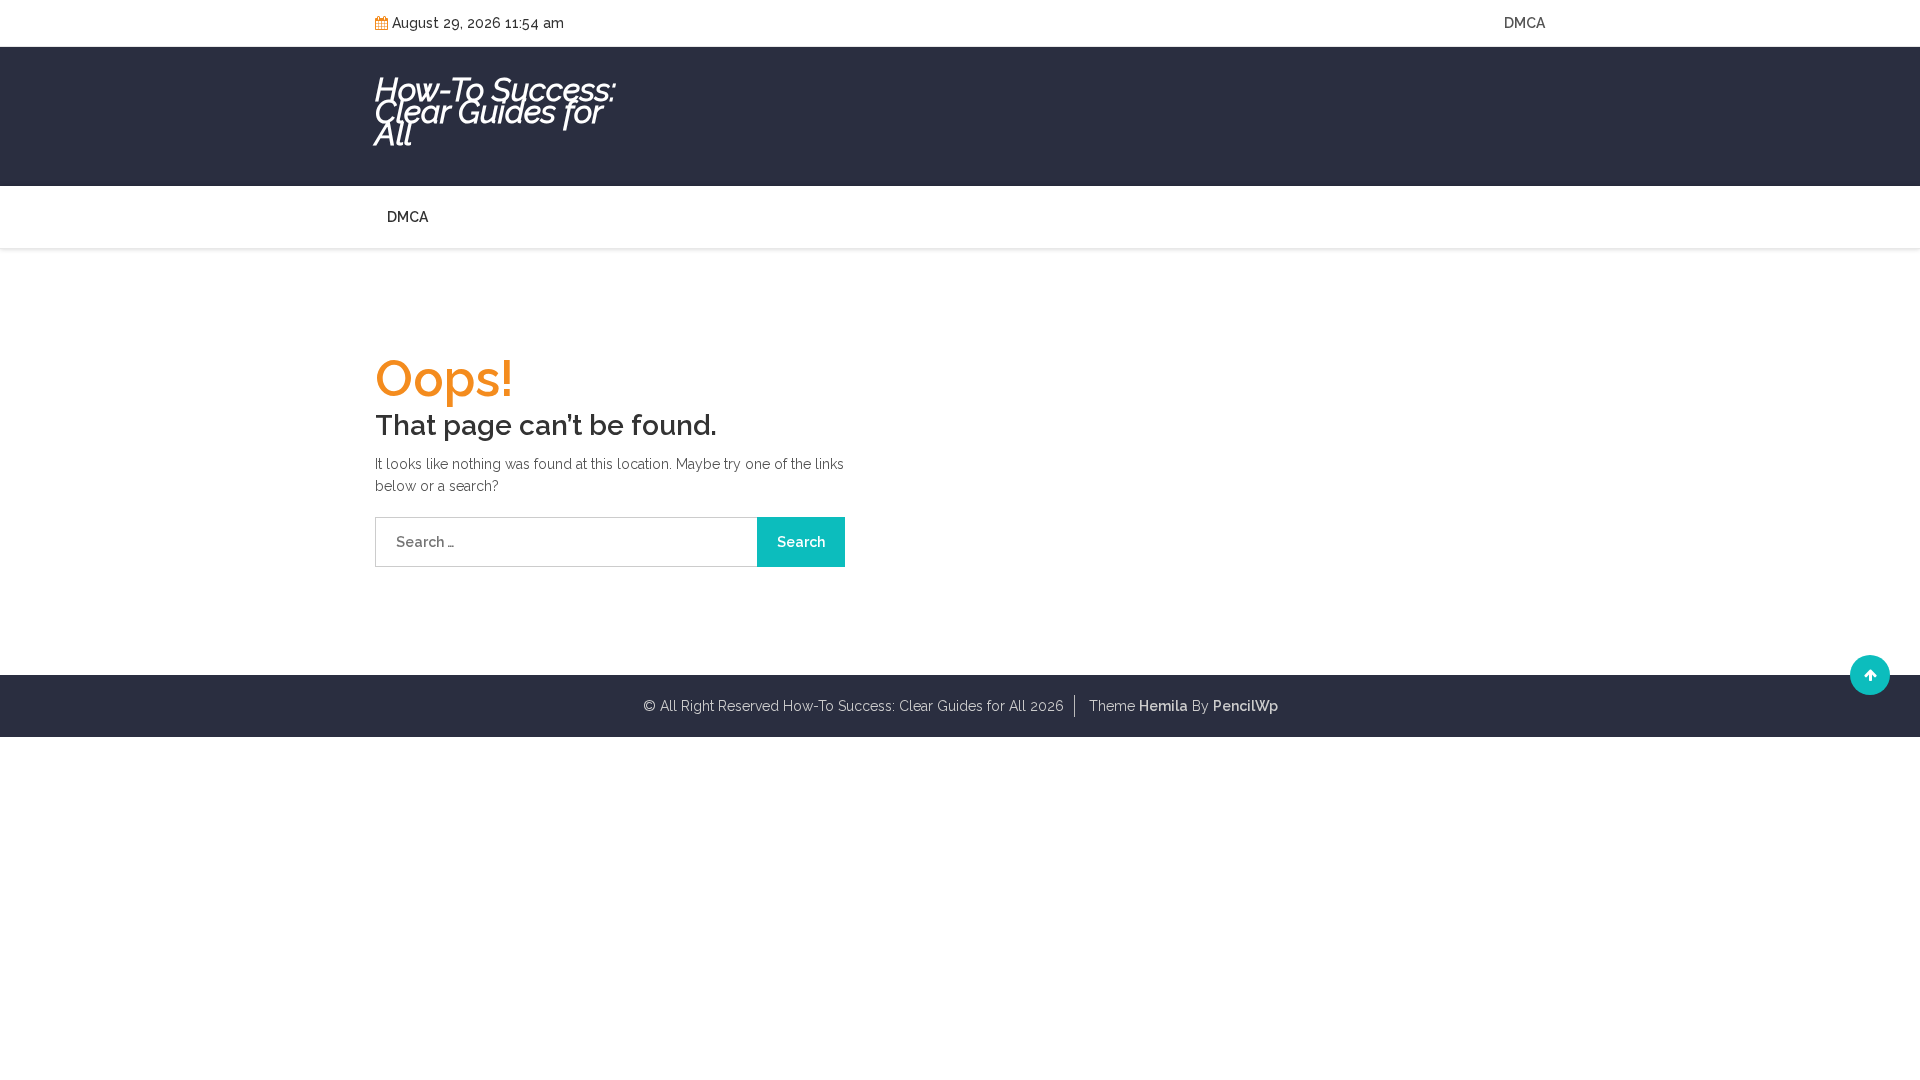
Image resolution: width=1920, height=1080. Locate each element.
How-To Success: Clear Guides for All (495, 112)
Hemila (1163, 706)
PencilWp (1245, 706)
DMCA (1524, 23)
